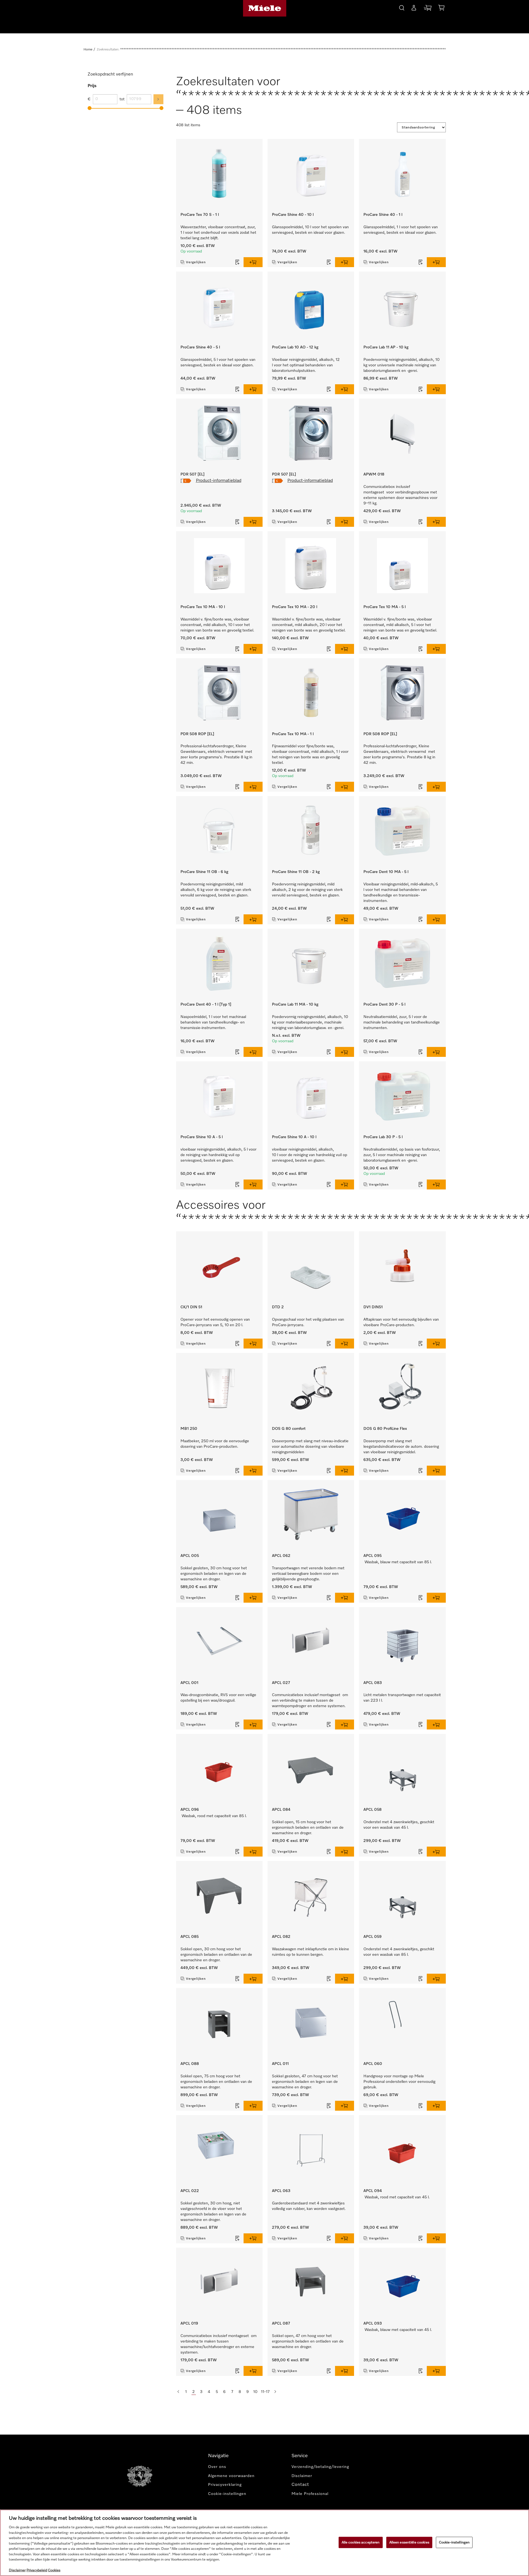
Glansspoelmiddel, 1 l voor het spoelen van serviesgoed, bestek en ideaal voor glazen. (401, 230)
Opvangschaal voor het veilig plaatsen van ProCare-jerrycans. (308, 1322)
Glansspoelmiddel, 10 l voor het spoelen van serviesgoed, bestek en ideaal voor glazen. (310, 230)
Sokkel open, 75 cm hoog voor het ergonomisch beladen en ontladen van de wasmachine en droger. (216, 2082)
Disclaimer (302, 2476)
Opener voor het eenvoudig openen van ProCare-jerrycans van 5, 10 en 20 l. (215, 1322)
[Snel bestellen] (428, 9)
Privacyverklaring (225, 2485)
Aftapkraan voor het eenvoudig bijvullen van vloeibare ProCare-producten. (401, 1322)
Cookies (54, 2570)
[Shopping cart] (441, 9)
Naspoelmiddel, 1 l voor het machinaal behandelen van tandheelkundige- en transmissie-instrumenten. (213, 1022)
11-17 (265, 2392)
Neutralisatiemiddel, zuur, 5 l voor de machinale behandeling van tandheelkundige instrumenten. (402, 1022)
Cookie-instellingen (454, 2542)
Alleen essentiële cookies (409, 2542)
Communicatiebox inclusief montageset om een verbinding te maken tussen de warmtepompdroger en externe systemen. (310, 1701)
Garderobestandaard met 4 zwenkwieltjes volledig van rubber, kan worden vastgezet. (309, 2206)
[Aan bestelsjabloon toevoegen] (237, 262)
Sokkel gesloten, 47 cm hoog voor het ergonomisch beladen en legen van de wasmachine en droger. (305, 2082)
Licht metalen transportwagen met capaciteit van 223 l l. (402, 1698)
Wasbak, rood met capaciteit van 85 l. (215, 1816)
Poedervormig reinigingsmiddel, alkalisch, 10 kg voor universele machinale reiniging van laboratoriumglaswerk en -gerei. (401, 365)
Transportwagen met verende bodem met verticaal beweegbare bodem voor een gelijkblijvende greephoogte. (308, 1574)
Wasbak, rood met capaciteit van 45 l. (398, 2197)
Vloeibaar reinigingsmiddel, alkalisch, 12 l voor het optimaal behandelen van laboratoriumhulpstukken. (306, 365)
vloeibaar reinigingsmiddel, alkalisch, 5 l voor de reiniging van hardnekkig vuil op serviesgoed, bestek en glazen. (218, 1155)
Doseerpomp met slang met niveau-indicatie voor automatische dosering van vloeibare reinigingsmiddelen (310, 1447)
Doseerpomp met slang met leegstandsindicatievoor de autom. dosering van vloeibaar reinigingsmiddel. (401, 1447)
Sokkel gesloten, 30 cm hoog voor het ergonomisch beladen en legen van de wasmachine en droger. (214, 1574)
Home (88, 50)
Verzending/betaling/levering (320, 2467)
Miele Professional (310, 2494)
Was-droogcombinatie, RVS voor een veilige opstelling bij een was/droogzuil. (218, 1698)
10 (255, 2392)
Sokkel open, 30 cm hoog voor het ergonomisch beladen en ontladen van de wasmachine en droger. (216, 1955)
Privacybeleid (37, 2570)
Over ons (217, 2467)
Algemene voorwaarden (231, 2476)
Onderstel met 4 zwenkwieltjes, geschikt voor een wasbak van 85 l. (399, 1952)
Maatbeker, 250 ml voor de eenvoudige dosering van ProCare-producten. (215, 1444)
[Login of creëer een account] (414, 9)
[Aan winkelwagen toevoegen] (253, 262)
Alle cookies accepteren (361, 2542)
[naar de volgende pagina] (275, 2392)
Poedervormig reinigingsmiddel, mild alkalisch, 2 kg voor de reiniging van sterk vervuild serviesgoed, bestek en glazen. (307, 890)
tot (122, 99)
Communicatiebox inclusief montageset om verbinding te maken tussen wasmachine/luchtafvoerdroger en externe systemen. (218, 2344)
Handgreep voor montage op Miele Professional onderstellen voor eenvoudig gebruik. (399, 2082)
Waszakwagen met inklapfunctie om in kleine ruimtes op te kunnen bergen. (311, 1952)
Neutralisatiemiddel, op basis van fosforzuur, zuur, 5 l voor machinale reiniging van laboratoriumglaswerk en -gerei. (402, 1155)
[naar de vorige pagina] (178, 2392)
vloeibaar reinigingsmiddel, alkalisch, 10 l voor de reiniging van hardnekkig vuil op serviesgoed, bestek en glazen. (310, 1155)
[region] (264, 2543)
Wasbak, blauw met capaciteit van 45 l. (399, 2330)
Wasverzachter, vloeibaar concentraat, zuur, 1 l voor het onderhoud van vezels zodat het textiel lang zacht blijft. (218, 233)
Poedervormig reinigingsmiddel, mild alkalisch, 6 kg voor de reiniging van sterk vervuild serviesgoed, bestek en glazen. (216, 890)
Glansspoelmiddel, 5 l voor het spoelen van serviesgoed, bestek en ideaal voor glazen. (218, 362)
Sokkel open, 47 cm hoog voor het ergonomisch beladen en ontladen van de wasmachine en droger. (308, 2341)
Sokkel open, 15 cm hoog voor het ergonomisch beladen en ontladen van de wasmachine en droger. (308, 1828)
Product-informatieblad (219, 481)
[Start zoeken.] (402, 7)
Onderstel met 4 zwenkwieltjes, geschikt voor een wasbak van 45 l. (399, 1825)
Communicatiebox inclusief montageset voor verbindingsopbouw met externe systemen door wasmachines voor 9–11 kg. (400, 495)
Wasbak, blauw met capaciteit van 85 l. (399, 1562)
